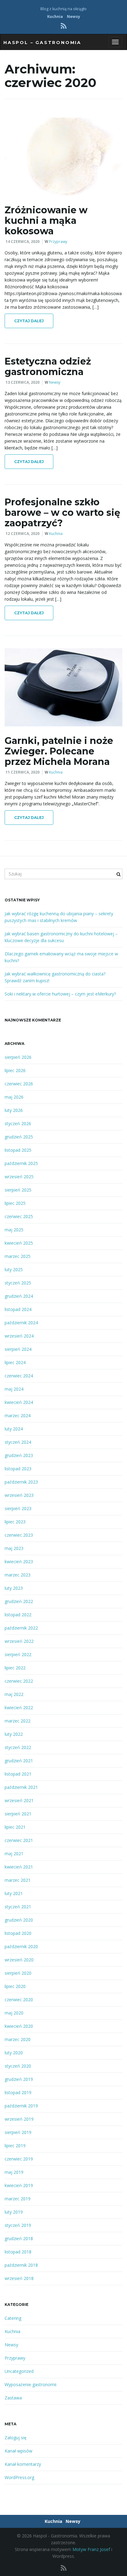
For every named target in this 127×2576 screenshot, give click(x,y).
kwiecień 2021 (19, 1867)
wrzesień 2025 (19, 1177)
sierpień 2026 (18, 1057)
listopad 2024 (18, 1309)
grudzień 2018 (19, 2238)
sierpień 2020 (18, 1973)
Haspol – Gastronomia (42, 43)
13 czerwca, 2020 (23, 382)
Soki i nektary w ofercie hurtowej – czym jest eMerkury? (60, 994)
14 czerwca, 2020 (23, 242)
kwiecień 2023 (19, 1561)
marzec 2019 (18, 2199)
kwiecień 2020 (19, 2026)
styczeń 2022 (18, 1747)
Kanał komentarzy (23, 2464)
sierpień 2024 (18, 1349)
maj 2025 (14, 1230)
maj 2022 (14, 1694)
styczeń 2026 (18, 1123)
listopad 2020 (18, 1933)
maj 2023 (14, 1548)
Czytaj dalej (29, 321)
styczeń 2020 (18, 2066)
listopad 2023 (18, 1469)
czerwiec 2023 (19, 1535)
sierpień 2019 (18, 2132)
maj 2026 (14, 1097)
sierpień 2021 (18, 1814)
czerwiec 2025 (19, 1216)
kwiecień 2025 (19, 1243)
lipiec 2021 (15, 1827)
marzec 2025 (18, 1256)
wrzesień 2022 (19, 1641)
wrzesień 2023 (19, 1495)
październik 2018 (21, 2265)
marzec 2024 (18, 1415)
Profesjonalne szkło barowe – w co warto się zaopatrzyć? (62, 513)
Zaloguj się (16, 2438)
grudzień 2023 (19, 1455)
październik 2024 (21, 1323)
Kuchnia (55, 17)
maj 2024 (14, 1389)
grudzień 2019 (19, 2079)
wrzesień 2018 (19, 2278)
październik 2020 (21, 1946)
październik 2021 (21, 1787)
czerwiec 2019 (19, 2159)
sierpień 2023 (18, 1508)
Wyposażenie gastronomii (31, 2384)
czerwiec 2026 (19, 1084)
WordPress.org (19, 2477)
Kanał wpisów (18, 2451)
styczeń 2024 (18, 1442)
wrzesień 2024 (19, 1336)
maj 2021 (14, 1854)
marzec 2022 (18, 1721)
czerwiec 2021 (19, 1840)
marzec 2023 (18, 1575)
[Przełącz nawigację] (115, 42)
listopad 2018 (18, 2252)
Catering (13, 2318)
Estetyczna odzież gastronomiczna (48, 367)
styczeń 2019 (18, 2225)
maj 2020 (14, 2013)
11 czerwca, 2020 (23, 772)
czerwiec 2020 (19, 2000)
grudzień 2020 (19, 1920)
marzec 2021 (18, 1880)
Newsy (74, 17)
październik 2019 (21, 2106)
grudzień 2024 (19, 1296)
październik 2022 (21, 1628)
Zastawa (13, 2398)
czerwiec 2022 (19, 1681)
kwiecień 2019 (19, 2185)
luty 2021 (14, 1893)
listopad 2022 (18, 1615)
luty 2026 (14, 1110)
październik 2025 (21, 1163)
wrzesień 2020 (19, 1960)
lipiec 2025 (15, 1203)
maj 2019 (14, 2172)
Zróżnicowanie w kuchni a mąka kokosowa (46, 221)
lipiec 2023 (15, 1522)
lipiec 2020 (15, 1986)
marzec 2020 (18, 2039)
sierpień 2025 (18, 1190)
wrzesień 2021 (19, 1800)
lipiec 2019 (15, 2146)
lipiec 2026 (15, 1070)
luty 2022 (14, 1734)
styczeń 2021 (18, 1907)
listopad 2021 (18, 1774)
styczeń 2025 (18, 1283)
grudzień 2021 (19, 1761)
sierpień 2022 (18, 1654)
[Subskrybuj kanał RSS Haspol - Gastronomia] (64, 26)
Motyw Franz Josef (91, 2549)
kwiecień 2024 (19, 1402)
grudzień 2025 (19, 1137)
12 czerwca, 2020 (23, 534)
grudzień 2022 (19, 1601)
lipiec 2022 (15, 1668)
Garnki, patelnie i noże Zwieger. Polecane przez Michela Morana (59, 751)
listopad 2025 (18, 1150)
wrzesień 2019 (19, 2119)
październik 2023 (21, 1482)
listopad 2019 (18, 2092)
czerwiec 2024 (19, 1376)
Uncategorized (19, 2371)
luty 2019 (14, 2212)
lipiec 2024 (15, 1362)
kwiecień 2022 (19, 1708)
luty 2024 (14, 1429)
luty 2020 (14, 2053)
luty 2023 (14, 1588)
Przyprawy (58, 242)
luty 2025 (14, 1269)
